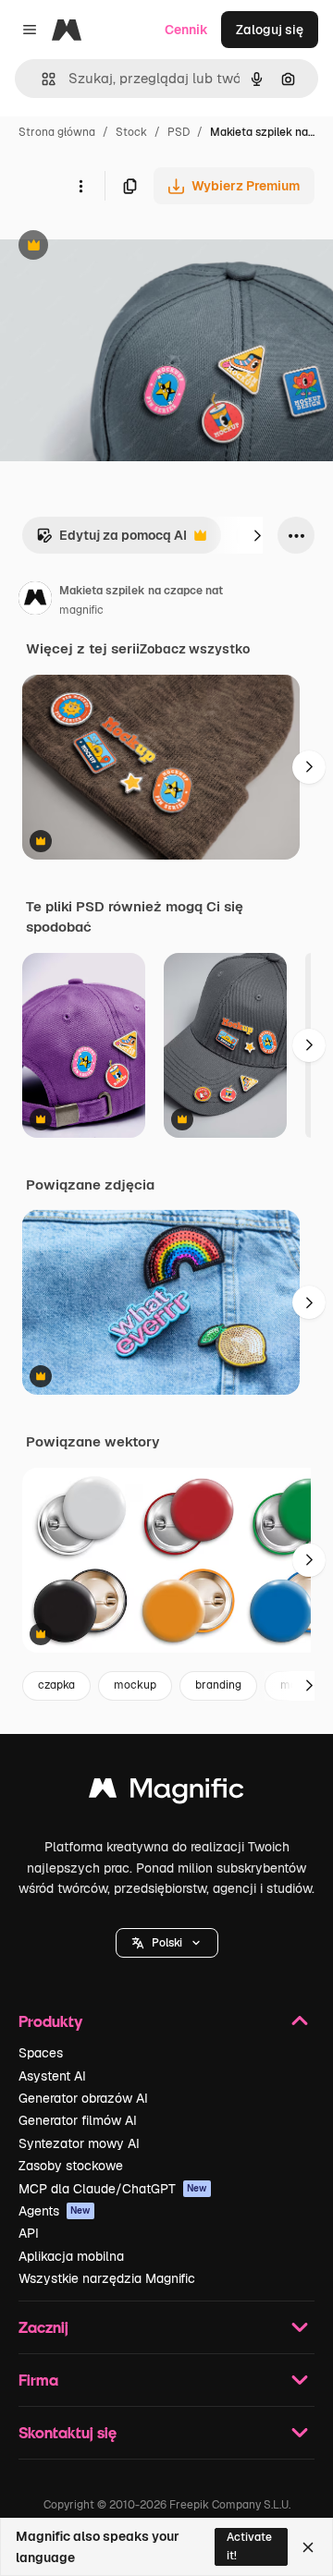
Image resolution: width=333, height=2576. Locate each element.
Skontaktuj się (68, 2432)
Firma (38, 2380)
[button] (167, 1943)
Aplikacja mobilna (71, 2256)
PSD (179, 132)
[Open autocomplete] (41, 79)
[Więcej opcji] (80, 186)
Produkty (50, 2021)
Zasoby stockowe (71, 2166)
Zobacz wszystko (195, 649)
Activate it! (249, 2546)
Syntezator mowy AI (79, 2143)
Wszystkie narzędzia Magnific (107, 2278)
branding (218, 1685)
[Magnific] (166, 1793)
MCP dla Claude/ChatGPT (113, 2189)
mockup (135, 1685)
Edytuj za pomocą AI (111, 540)
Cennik (186, 30)
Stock (131, 132)
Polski (167, 1943)
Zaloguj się (270, 30)
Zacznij (43, 2327)
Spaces (41, 2053)
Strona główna (57, 132)
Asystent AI (52, 2076)
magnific (81, 610)
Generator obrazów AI (83, 2098)
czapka (56, 1685)
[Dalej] (257, 535)
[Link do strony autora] (35, 601)
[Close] (308, 2547)
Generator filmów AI (78, 2120)
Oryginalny (128, 247)
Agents (55, 2211)
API (29, 2233)
